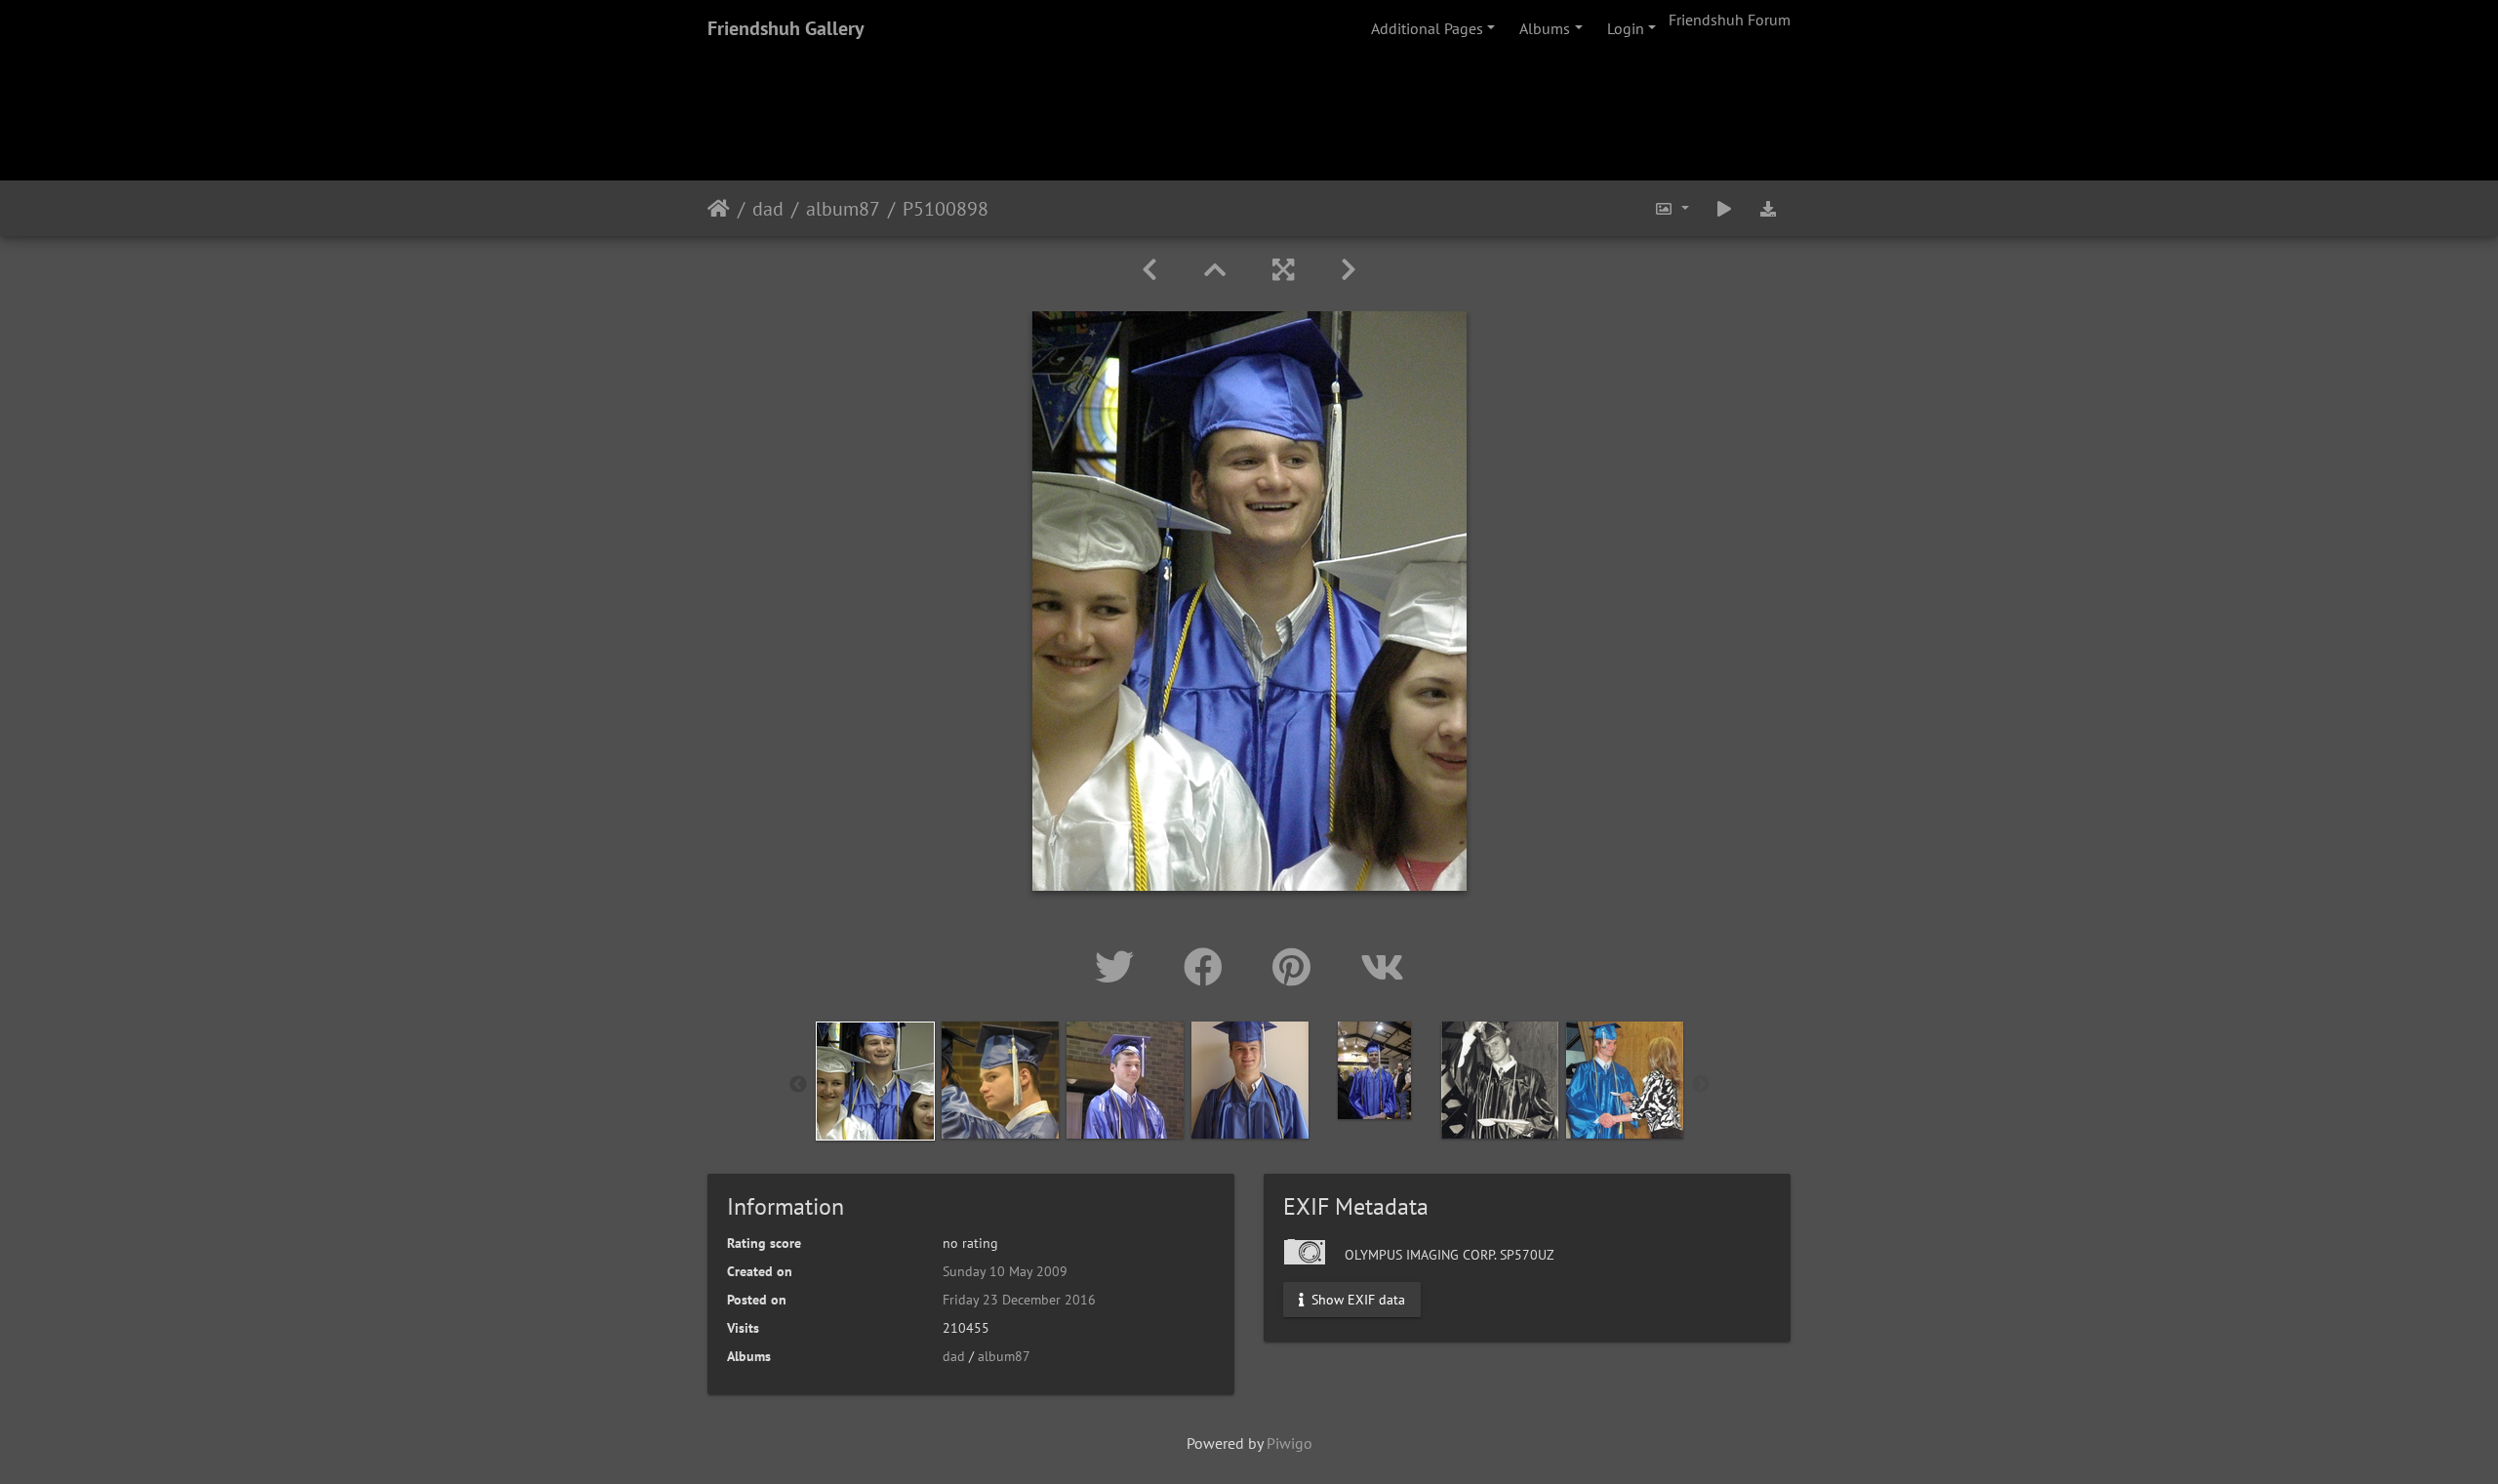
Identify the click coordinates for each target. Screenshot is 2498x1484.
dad (768, 209)
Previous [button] (798, 1085)
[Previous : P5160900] (1149, 270)
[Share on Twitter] (1120, 967)
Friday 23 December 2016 (1019, 1300)
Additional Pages (1427, 28)
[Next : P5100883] (1349, 270)
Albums (1545, 28)
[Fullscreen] (1283, 270)
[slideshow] (1724, 208)
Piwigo (1289, 1443)
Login (1626, 28)
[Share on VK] (1382, 967)
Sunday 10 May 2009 (1005, 1271)
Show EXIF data (1356, 1300)
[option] (875, 1081)
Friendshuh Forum (1730, 20)
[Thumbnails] (1215, 270)
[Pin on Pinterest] (1297, 967)
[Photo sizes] (1672, 208)
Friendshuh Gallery (786, 28)
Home (719, 209)
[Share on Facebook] (1209, 967)
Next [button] (1701, 1085)
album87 (843, 209)
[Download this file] (1768, 208)
